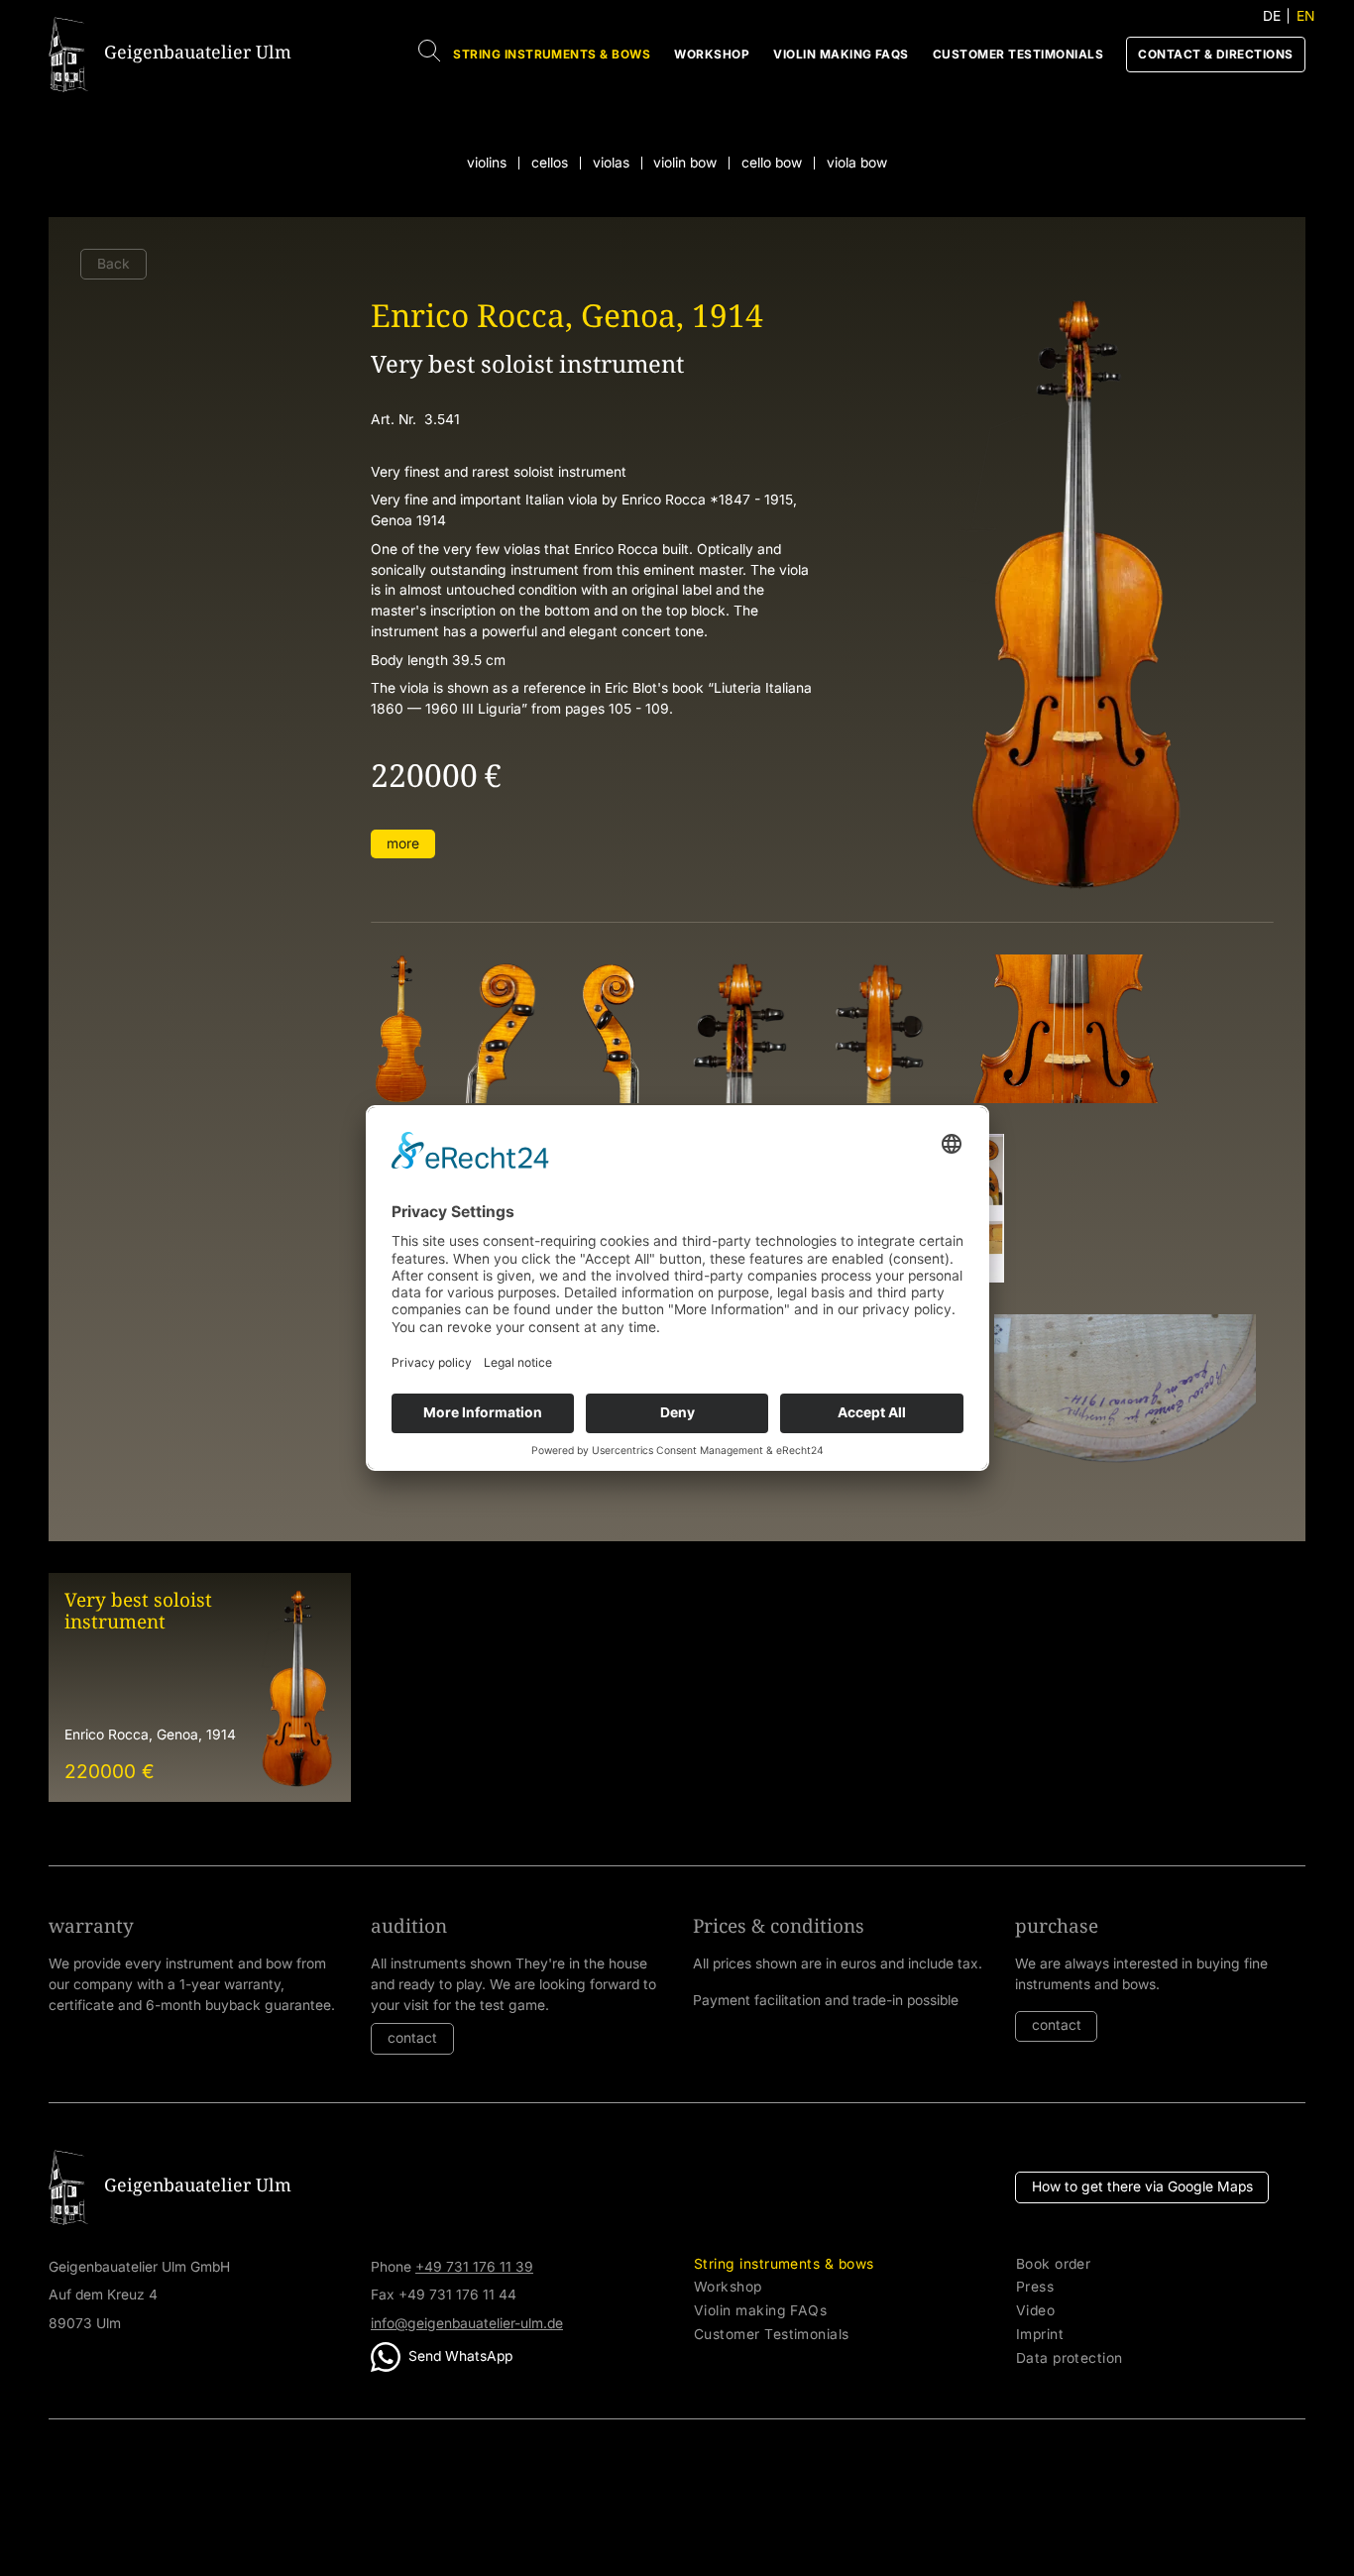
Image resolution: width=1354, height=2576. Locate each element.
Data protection (1070, 2358)
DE (1272, 16)
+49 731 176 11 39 (474, 2267)
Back (113, 264)
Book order (1054, 2264)
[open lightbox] (400, 1029)
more (403, 843)
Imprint (1040, 2335)
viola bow (857, 164)
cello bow (772, 164)
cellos (550, 164)
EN (1305, 16)
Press (1035, 2287)
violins (487, 164)
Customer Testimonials (1018, 54)
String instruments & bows (552, 54)
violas (611, 164)
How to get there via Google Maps (1142, 2186)
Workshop (712, 54)
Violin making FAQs (841, 54)
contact (412, 2038)
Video (1035, 2311)
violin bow (685, 164)
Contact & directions (1216, 54)
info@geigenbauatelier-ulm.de (467, 2323)
